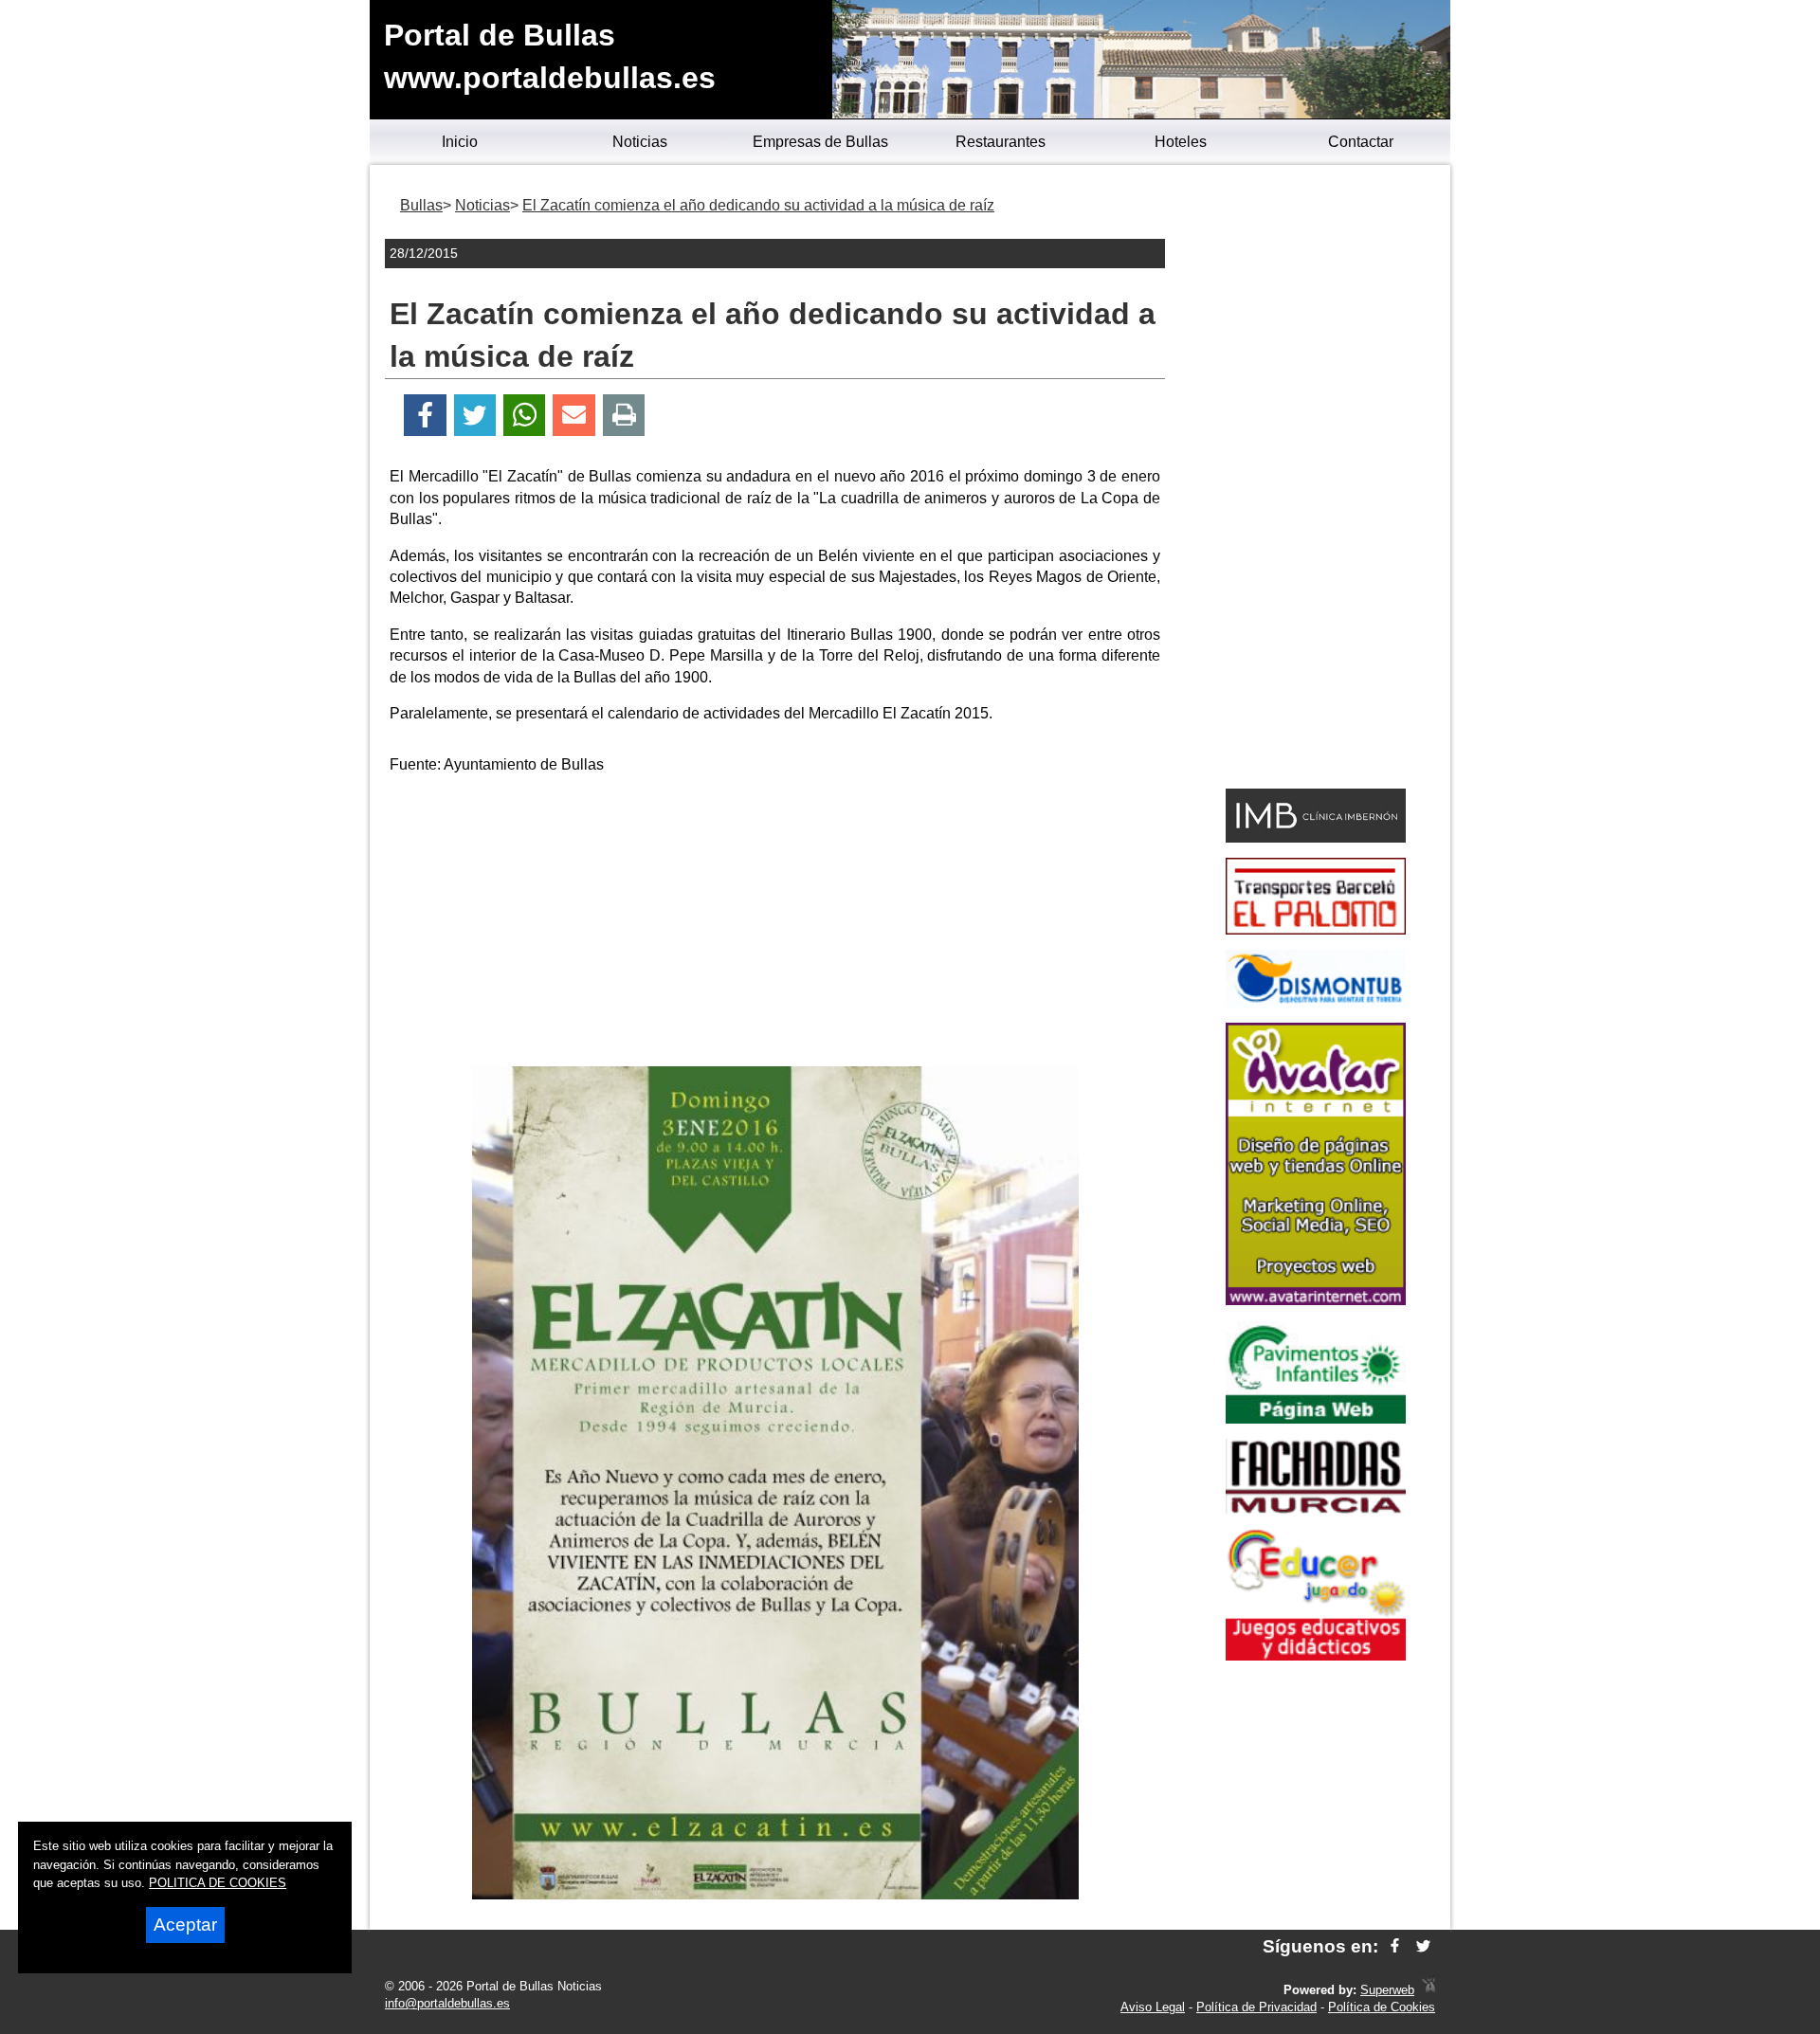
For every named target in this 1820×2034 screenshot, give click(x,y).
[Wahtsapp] (525, 416)
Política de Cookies (1382, 2007)
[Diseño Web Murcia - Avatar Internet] (1429, 1990)
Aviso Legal (1153, 2007)
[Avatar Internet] (1316, 1300)
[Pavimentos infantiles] (1316, 1418)
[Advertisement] (775, 924)
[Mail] (573, 416)
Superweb (1387, 1990)
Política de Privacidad (1256, 2007)
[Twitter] (475, 416)
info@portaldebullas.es (447, 2003)
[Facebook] (425, 416)
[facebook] (1395, 1946)
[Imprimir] (624, 416)
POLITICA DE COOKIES (218, 1883)
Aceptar (185, 1925)
